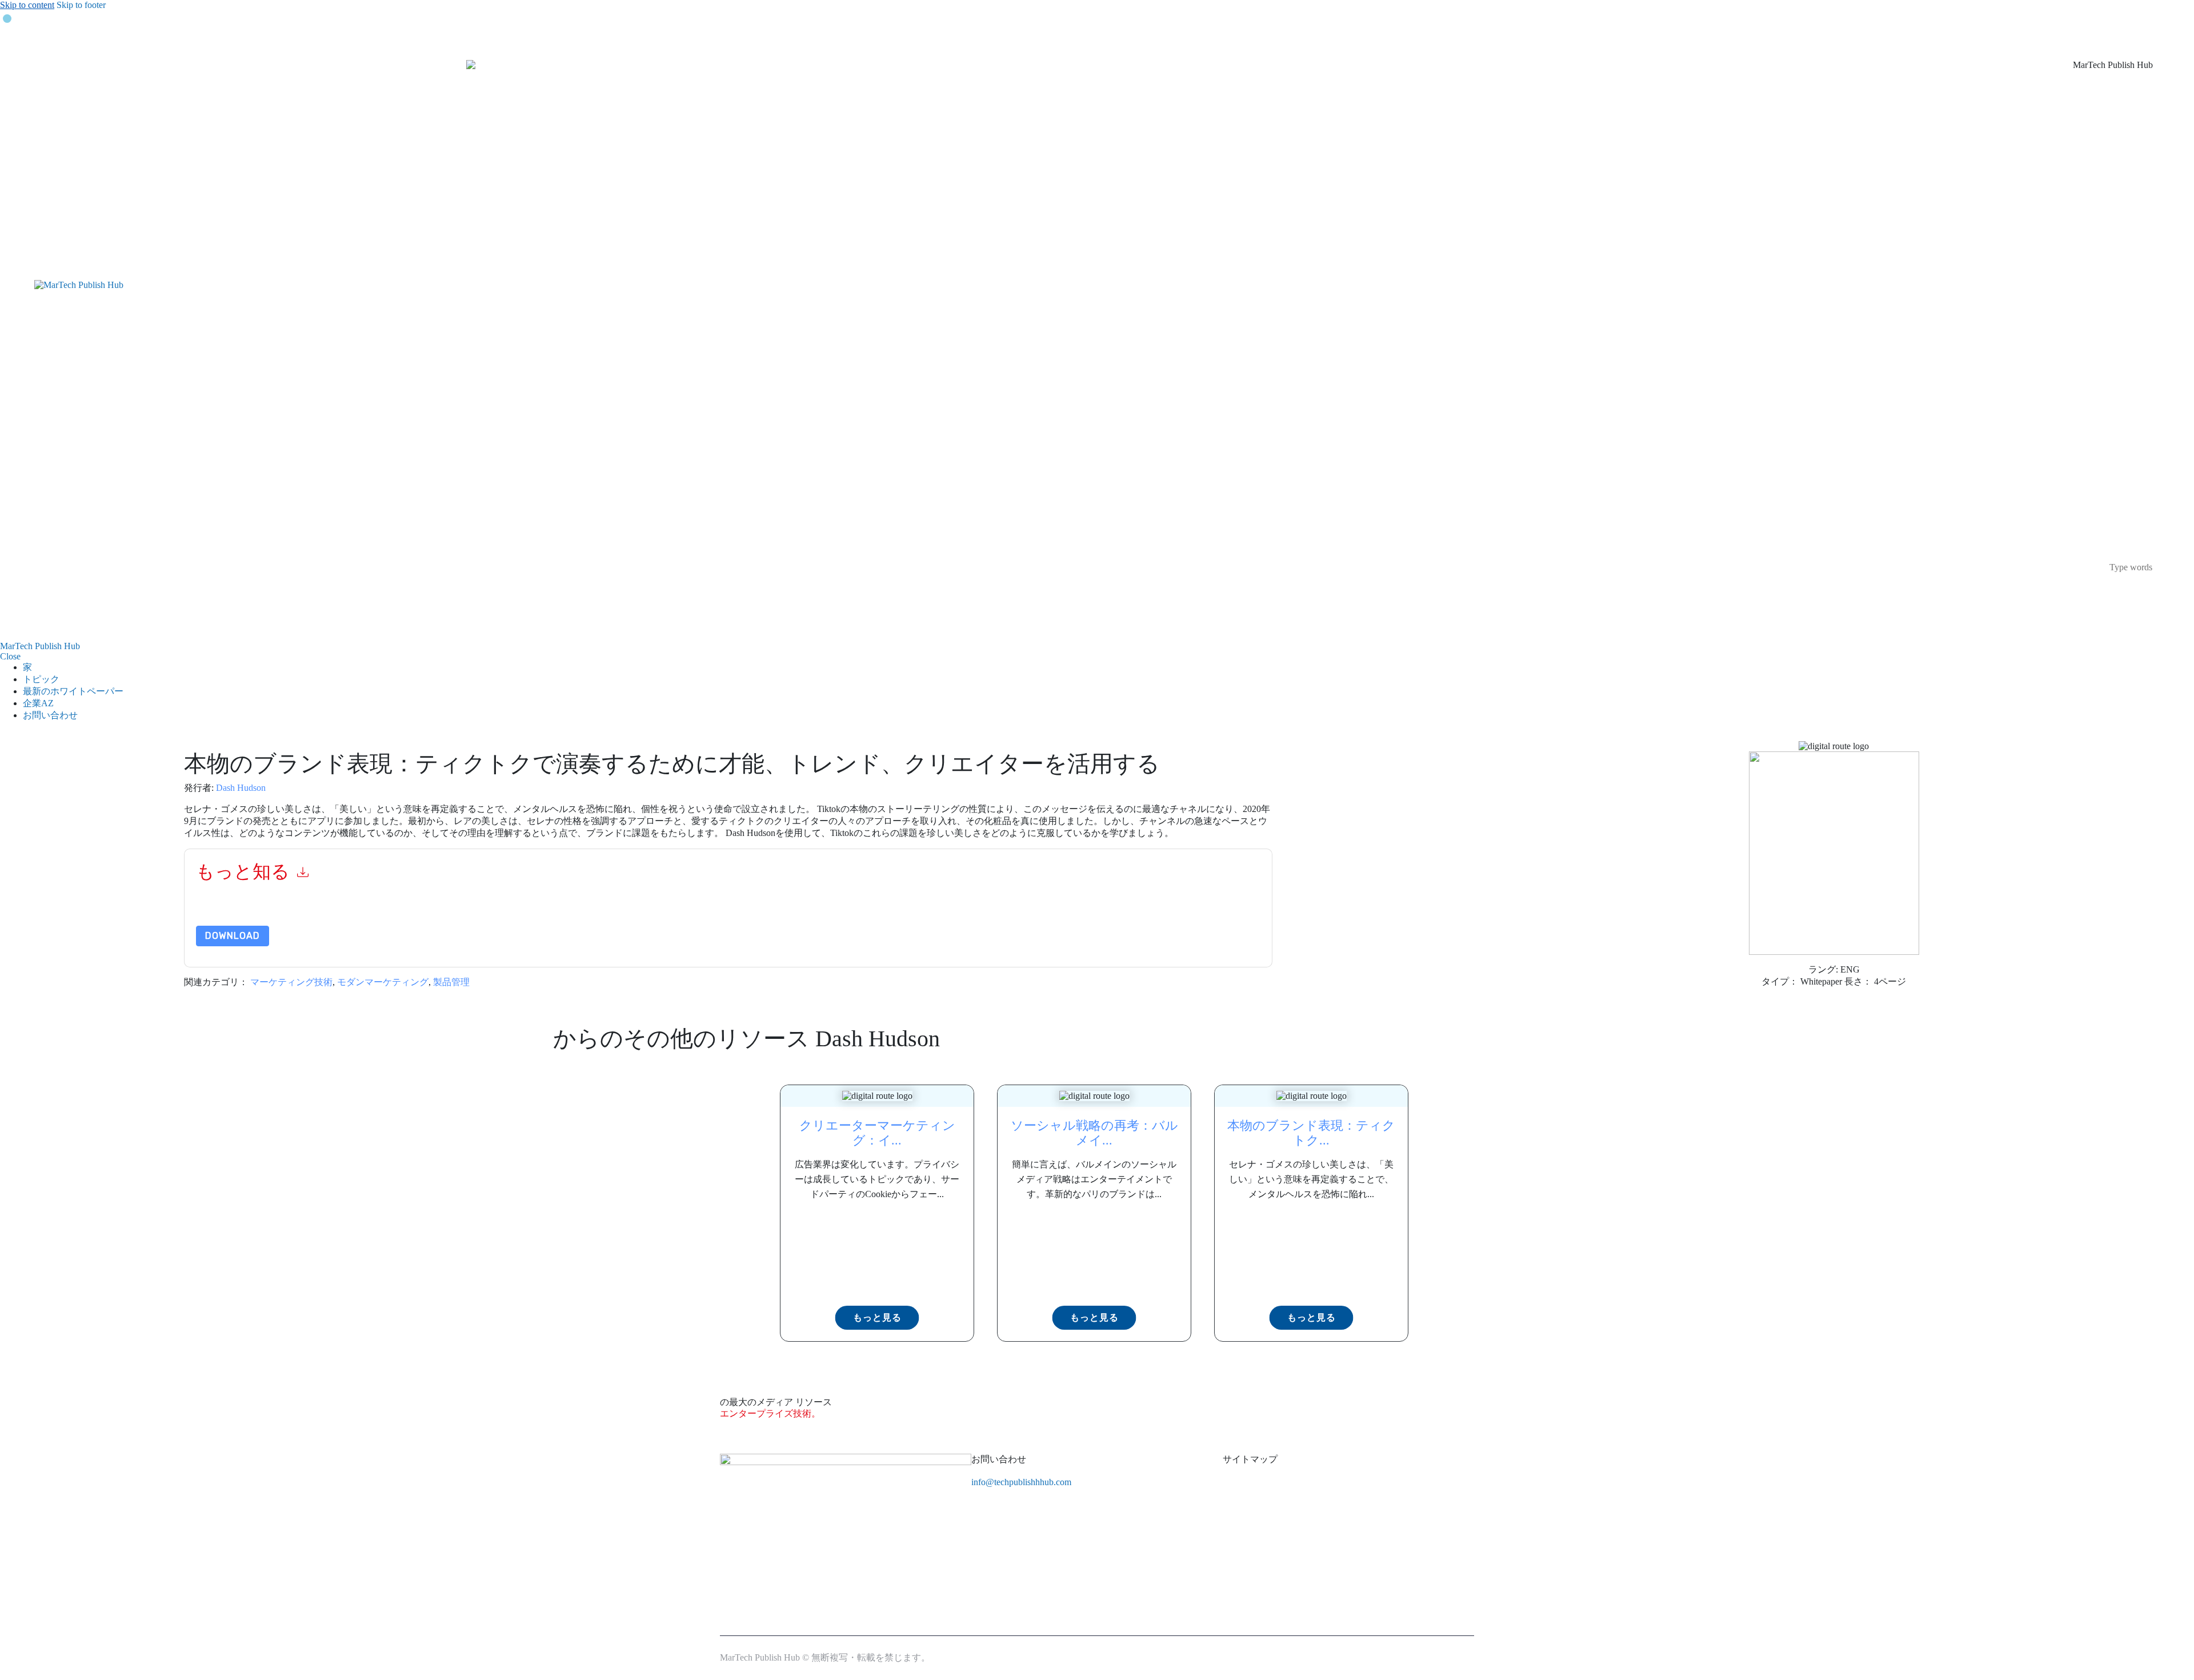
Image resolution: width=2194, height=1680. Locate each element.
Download (233, 936)
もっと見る (877, 1317)
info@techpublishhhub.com (1021, 1482)
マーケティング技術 (291, 982)
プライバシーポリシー (695, 911)
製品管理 (451, 982)
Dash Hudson (241, 788)
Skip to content (27, 5)
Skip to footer (81, 5)
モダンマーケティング (383, 982)
